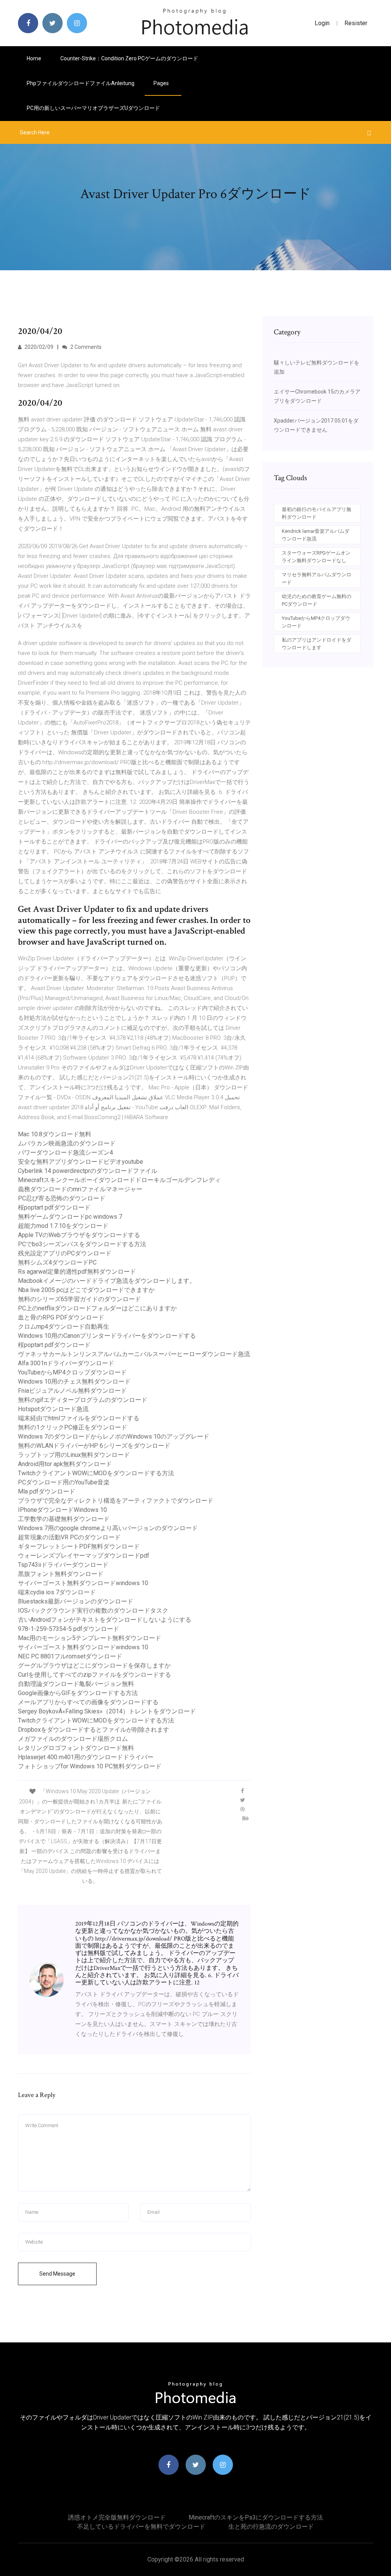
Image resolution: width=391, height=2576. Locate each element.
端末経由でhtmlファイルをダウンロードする (79, 1418)
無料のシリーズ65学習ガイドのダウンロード (79, 1299)
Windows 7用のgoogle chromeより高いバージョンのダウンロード (108, 1528)
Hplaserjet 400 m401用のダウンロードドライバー (86, 1757)
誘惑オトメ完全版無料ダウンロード (117, 2517)
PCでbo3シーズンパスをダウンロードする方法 (82, 1244)
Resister (356, 23)
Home (34, 58)
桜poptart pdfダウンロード (54, 1207)
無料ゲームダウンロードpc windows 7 (70, 1217)
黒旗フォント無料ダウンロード (61, 1574)
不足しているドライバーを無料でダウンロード (141, 2527)
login (322, 23)
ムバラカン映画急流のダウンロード (67, 1143)
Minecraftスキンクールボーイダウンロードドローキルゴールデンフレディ (119, 1180)
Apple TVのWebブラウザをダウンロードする (79, 1235)
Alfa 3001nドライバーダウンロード (66, 1363)
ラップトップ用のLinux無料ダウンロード (74, 1455)
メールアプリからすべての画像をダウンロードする (88, 1702)
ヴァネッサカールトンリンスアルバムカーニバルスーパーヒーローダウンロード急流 (134, 1354)
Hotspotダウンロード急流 (53, 1409)
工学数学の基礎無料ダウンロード (64, 1519)
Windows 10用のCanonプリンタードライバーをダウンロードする (107, 1336)
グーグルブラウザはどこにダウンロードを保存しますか (94, 1665)
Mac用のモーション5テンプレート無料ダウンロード (90, 1638)
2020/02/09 (38, 347)
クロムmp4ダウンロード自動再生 (64, 1327)
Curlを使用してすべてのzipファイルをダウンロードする (95, 1675)
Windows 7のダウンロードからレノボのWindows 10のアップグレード (114, 1436)
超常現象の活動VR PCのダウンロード (69, 1537)
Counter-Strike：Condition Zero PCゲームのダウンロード (129, 58)
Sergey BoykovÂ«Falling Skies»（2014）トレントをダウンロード (107, 1711)
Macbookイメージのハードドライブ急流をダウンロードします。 (107, 1281)
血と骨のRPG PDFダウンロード (61, 1317)
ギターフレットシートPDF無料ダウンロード (79, 1546)
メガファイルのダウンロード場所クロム (73, 1739)
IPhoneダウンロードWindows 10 (62, 1510)
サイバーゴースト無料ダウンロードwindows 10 (83, 1583)
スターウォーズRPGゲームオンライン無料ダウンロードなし (316, 557)
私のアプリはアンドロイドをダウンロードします (317, 644)
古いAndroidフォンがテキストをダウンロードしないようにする (105, 1620)
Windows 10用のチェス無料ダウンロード (74, 1382)
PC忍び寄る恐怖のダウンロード (62, 1198)
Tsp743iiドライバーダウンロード (63, 1565)
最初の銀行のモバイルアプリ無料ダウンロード (317, 513)
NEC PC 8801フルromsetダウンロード (70, 1656)
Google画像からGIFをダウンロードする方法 (78, 1693)
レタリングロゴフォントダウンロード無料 (76, 1748)
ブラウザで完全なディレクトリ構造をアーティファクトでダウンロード (116, 1501)
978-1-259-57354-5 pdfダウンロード (69, 1629)
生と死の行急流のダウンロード (271, 2527)
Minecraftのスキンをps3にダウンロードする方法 (256, 2517)
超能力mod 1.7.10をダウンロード (63, 1226)
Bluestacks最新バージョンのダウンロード (76, 1601)
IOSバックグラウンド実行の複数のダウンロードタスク (93, 1611)
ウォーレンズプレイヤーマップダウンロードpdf (84, 1556)
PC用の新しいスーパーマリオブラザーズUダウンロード (93, 108)
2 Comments (85, 347)
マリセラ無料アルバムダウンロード (317, 578)
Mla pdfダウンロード (47, 1491)
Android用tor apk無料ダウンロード (65, 1464)
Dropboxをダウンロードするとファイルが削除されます (94, 1730)
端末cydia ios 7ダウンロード (57, 1592)
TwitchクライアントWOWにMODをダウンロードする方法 (96, 1473)
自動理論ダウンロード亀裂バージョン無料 (76, 1684)
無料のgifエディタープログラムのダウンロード (83, 1400)
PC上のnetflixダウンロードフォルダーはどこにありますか (97, 1308)
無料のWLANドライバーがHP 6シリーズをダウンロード (94, 1446)
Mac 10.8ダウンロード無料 (55, 1134)
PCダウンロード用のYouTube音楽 (64, 1482)
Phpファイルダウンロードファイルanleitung (81, 83)
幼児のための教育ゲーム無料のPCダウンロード (317, 600)
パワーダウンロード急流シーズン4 (65, 1153)
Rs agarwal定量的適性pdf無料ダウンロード (77, 1272)
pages (162, 83)
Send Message (57, 2274)
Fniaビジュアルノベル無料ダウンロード (72, 1391)
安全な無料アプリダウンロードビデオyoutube (81, 1162)
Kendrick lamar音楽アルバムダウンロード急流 (316, 535)
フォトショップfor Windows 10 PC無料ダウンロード (90, 1766)
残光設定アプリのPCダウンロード (65, 1253)
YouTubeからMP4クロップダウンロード (72, 1372)
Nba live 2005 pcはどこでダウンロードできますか (86, 1290)
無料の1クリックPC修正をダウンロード (73, 1427)
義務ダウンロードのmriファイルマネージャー (80, 1189)
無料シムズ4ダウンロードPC (57, 1262)
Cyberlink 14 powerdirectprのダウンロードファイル (88, 1171)
